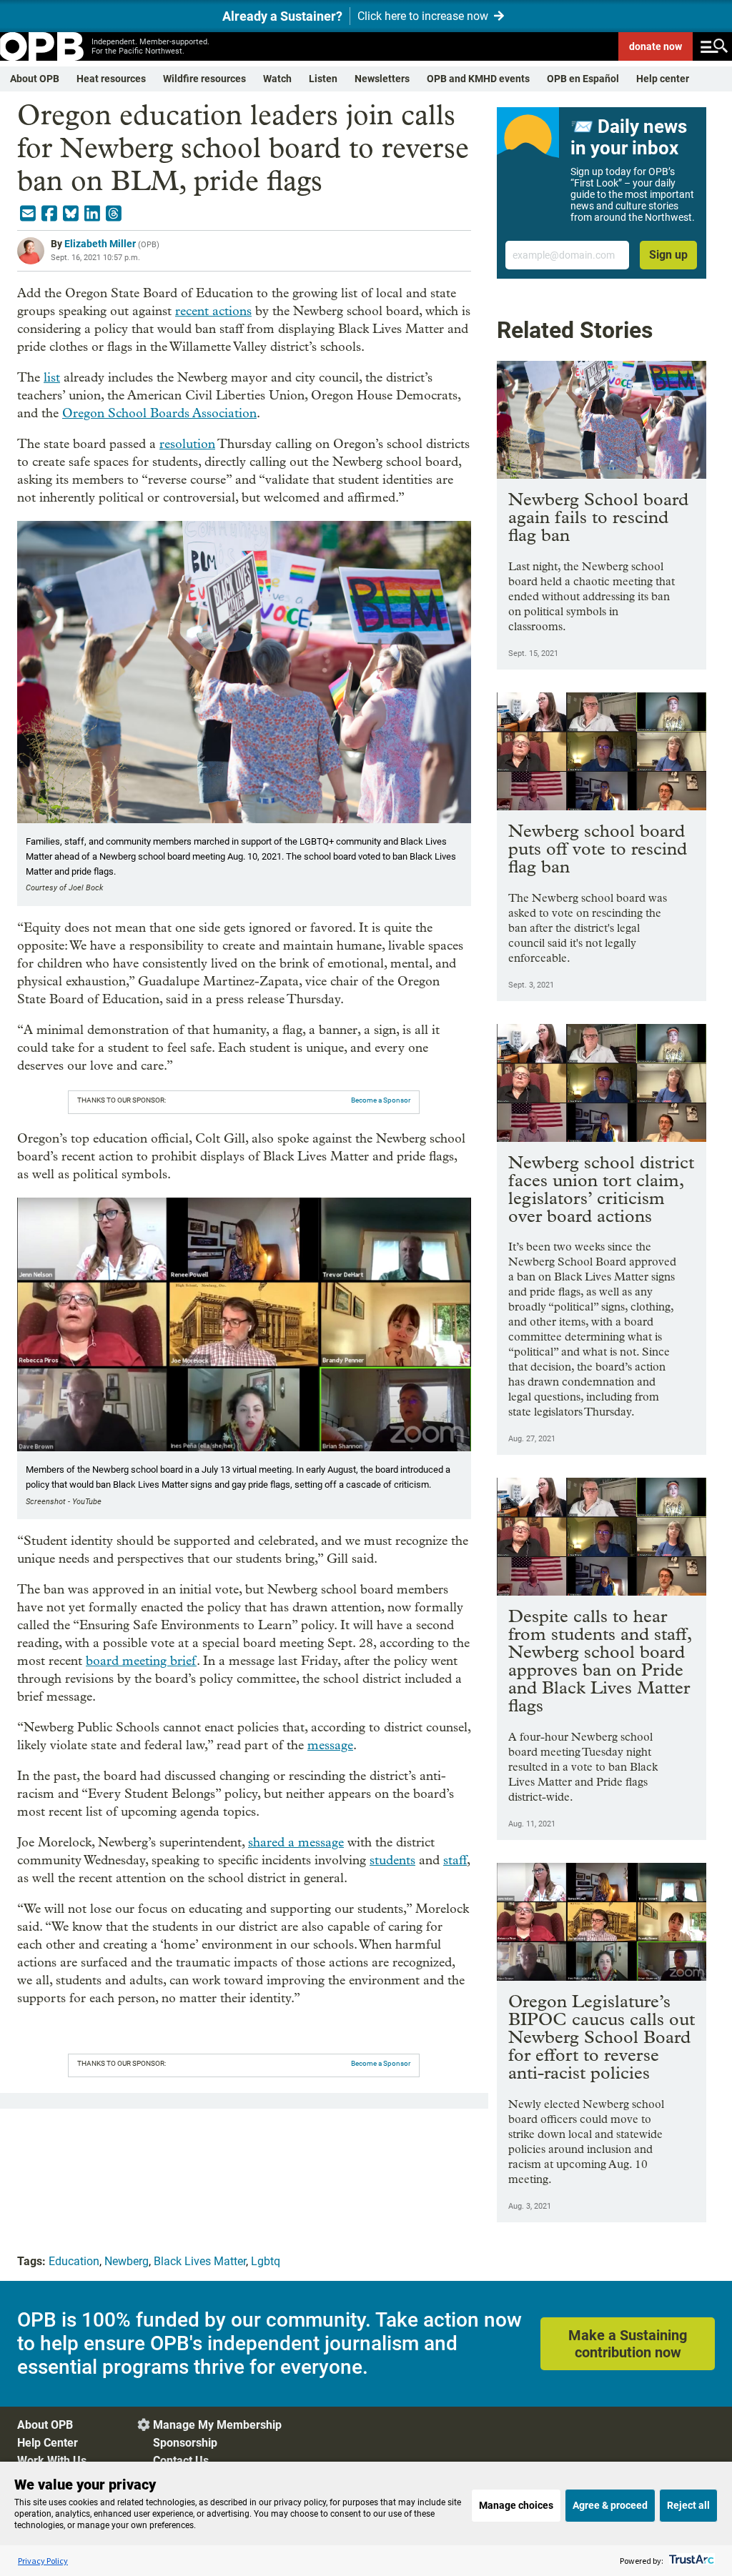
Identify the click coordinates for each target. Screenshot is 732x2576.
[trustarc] (690, 2561)
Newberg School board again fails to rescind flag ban (598, 517)
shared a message (296, 1843)
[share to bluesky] (71, 214)
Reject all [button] (688, 2505)
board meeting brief (141, 1661)
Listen (323, 79)
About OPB (35, 79)
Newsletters (382, 79)
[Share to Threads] (114, 214)
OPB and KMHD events (478, 79)
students (392, 1860)
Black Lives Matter (200, 2261)
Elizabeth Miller (100, 244)
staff (455, 1860)
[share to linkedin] (92, 214)
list (52, 378)
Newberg (127, 2261)
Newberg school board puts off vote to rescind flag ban (598, 849)
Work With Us (52, 2461)
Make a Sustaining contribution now (628, 2344)
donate (656, 46)
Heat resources (111, 79)
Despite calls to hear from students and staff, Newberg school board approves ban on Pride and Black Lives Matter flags (600, 1661)
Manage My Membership (217, 2425)
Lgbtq (266, 2261)
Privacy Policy (43, 2561)
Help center (663, 79)
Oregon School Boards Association (159, 413)
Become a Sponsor (381, 1100)
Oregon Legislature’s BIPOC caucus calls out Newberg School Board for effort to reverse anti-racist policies (602, 2037)
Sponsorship (185, 2443)
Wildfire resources (204, 79)
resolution (187, 444)
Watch (277, 79)
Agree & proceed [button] (610, 2505)
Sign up (668, 255)
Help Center (48, 2443)
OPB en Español (583, 79)
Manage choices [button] (516, 2505)
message (330, 1745)
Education (74, 2261)
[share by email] (28, 214)
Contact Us (181, 2461)
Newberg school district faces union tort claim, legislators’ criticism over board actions (601, 1189)
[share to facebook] (49, 214)
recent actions (213, 311)
